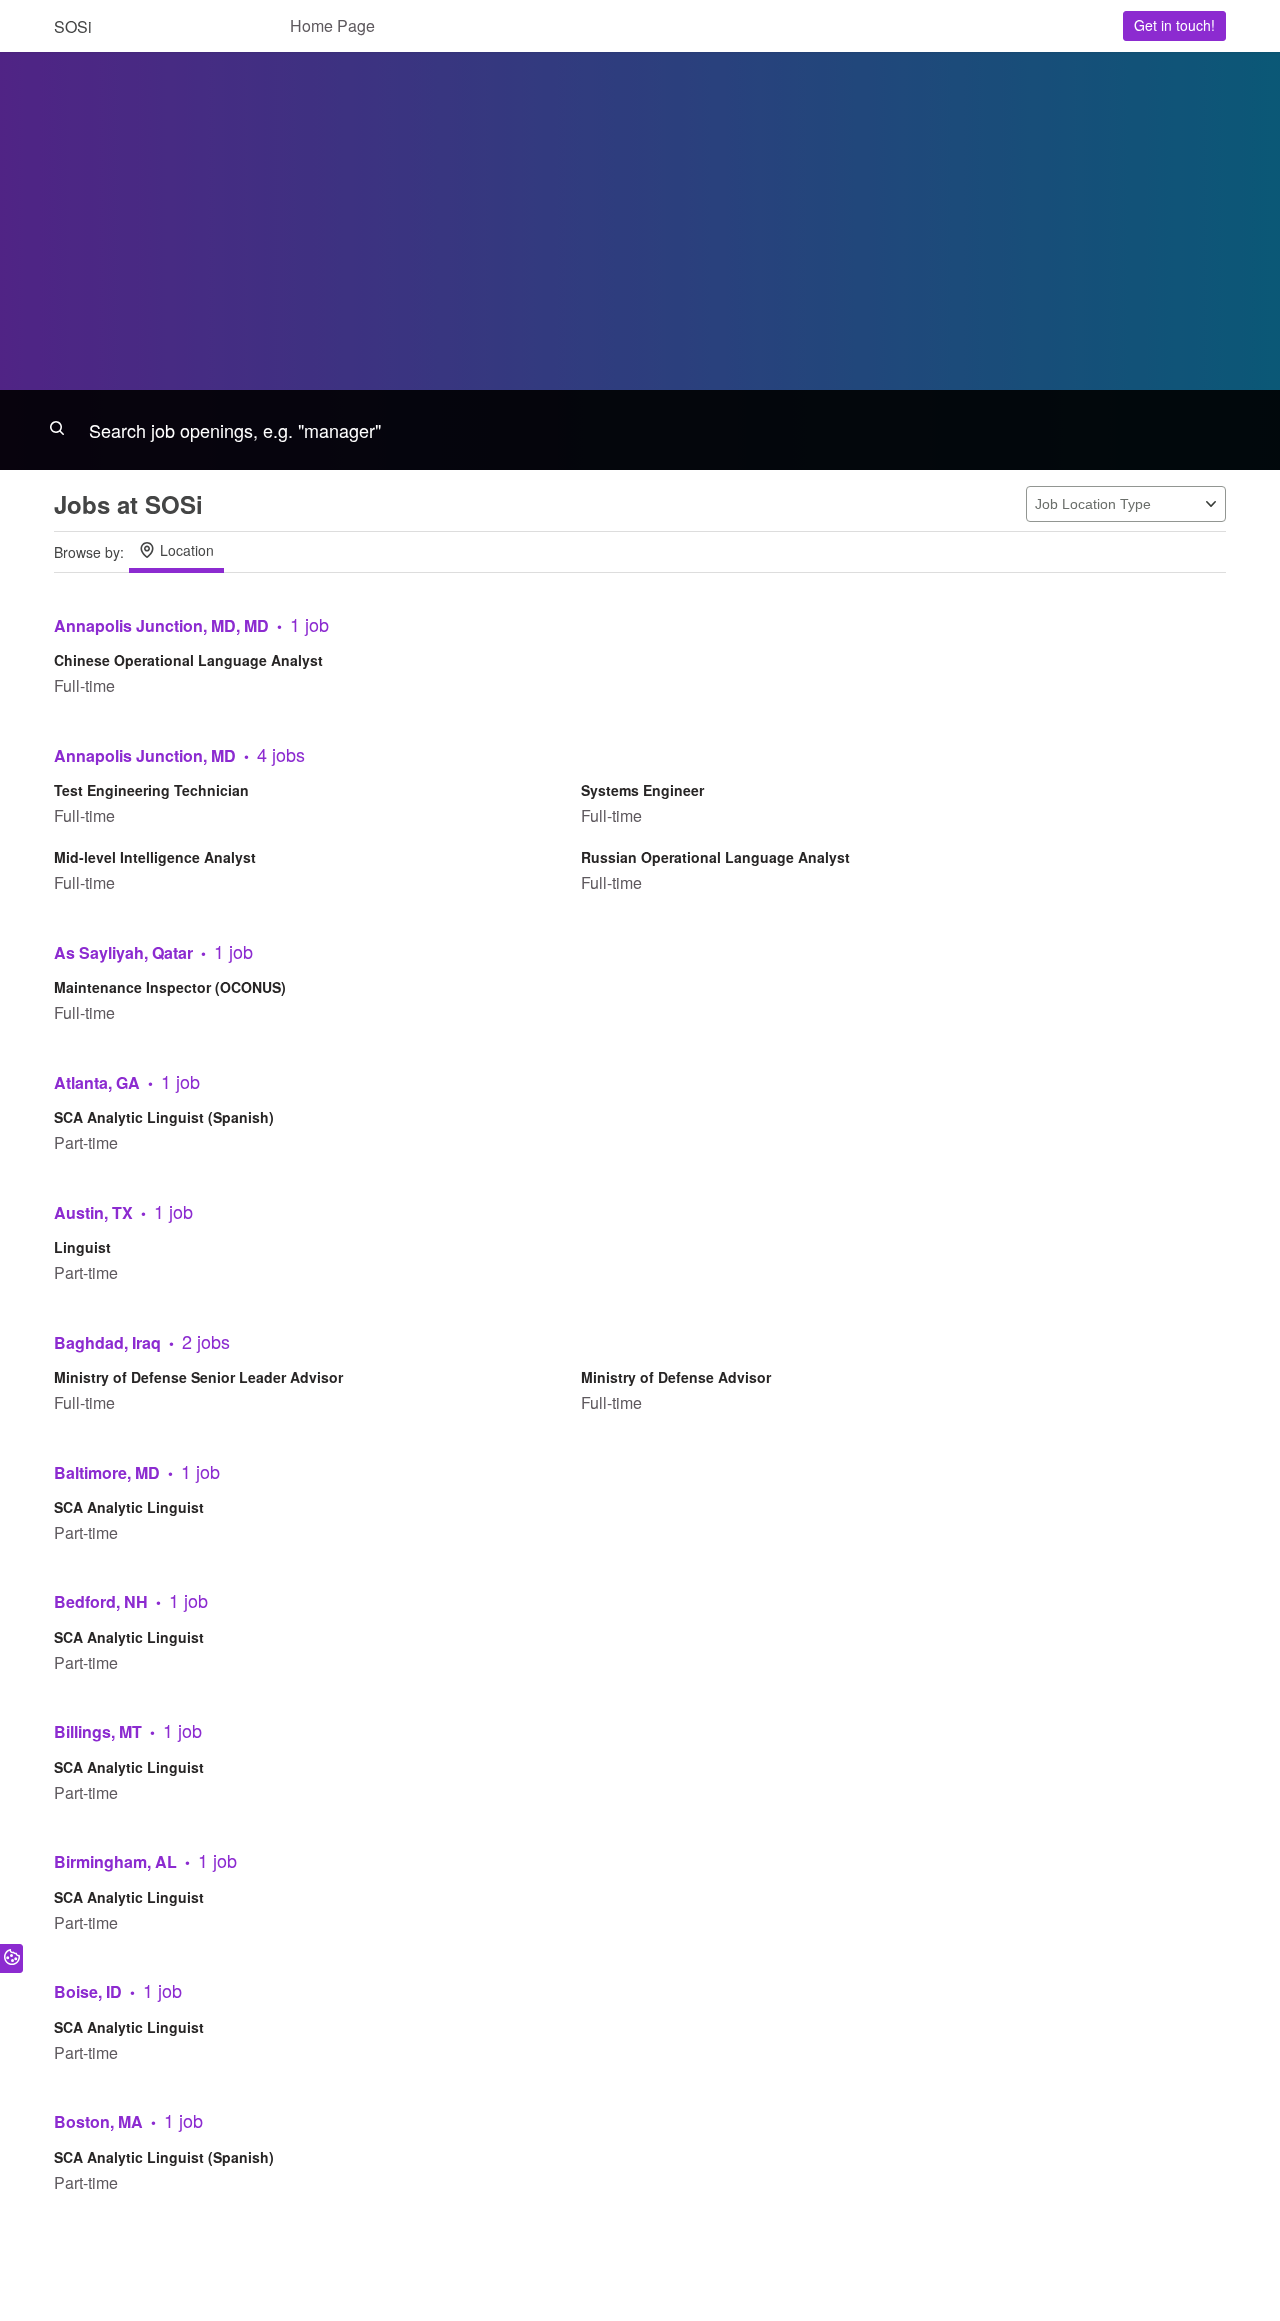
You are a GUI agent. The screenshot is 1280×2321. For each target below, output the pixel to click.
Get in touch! (1174, 25)
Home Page (332, 25)
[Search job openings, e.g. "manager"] (640, 430)
